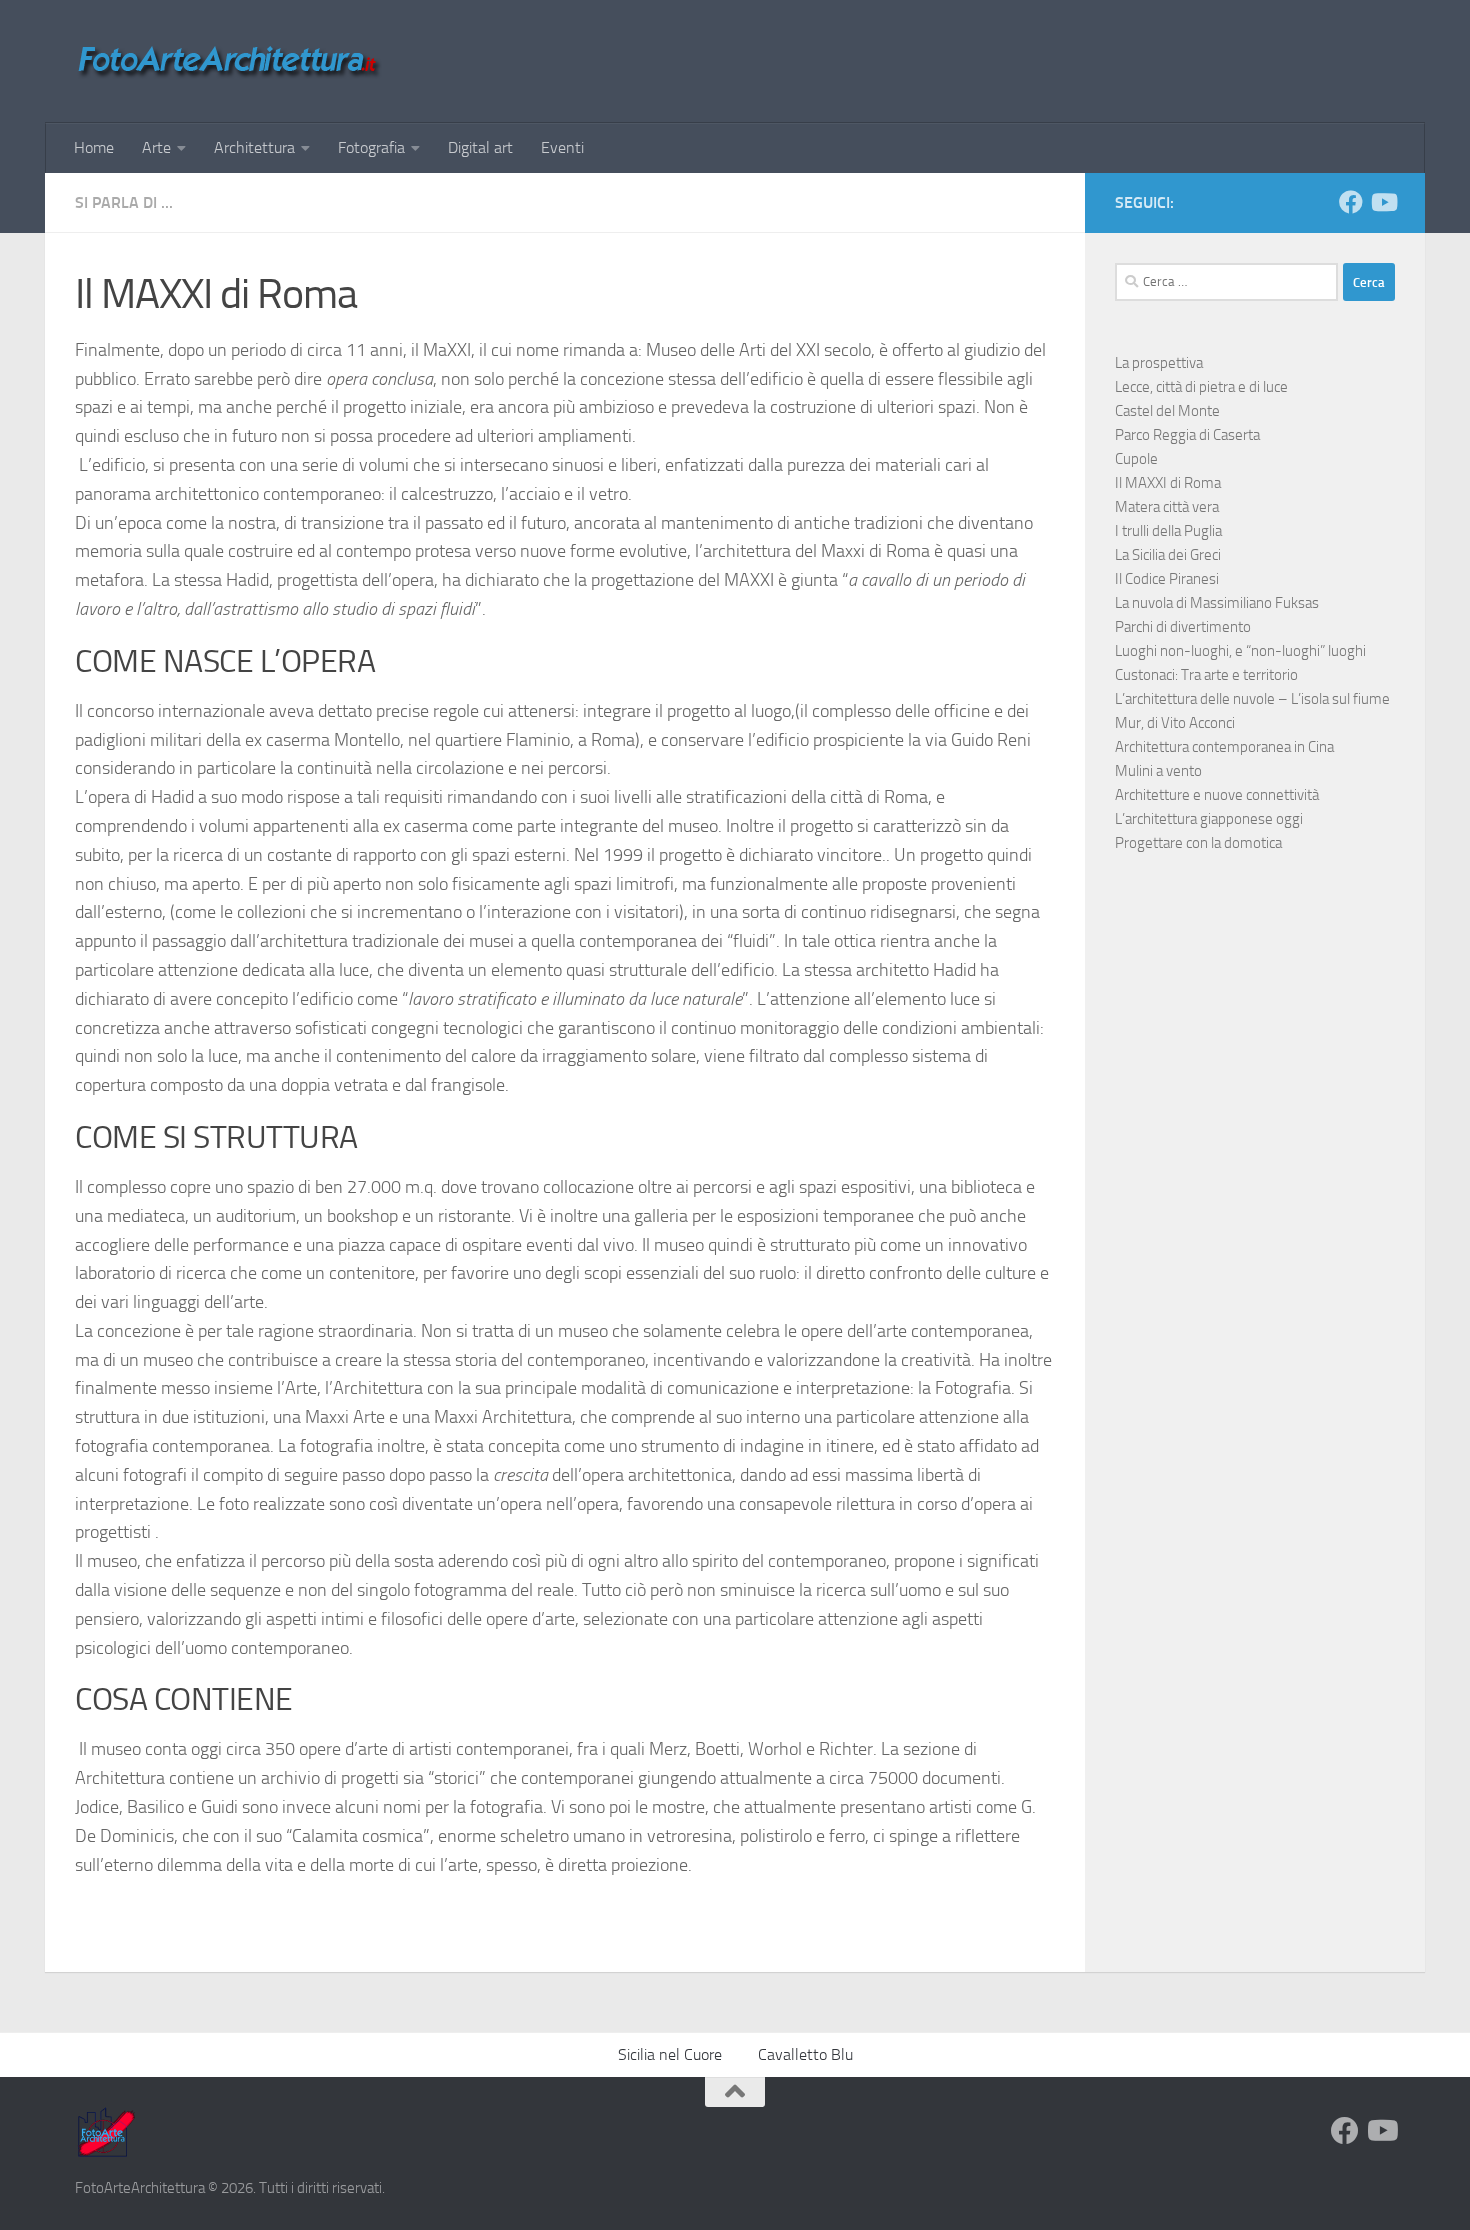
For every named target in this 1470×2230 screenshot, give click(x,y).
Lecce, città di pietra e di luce (1201, 387)
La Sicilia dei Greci (1168, 555)
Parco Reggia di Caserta (1187, 435)
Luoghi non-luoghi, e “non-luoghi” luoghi (1240, 651)
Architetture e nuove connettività (1217, 795)
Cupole (1136, 459)
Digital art (480, 147)
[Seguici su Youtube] (1383, 202)
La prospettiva (1159, 363)
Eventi (562, 147)
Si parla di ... (124, 202)
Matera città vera (1167, 507)
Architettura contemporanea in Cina (1224, 747)
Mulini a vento (1158, 771)
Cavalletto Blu (805, 2054)
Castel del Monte (1167, 411)
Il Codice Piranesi (1167, 579)
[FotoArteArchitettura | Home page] (228, 61)
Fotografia (371, 147)
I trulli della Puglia (1168, 531)
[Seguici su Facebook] (1351, 202)
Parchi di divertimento (1183, 627)
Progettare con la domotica (1198, 843)
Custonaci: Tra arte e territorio (1206, 675)
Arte (156, 147)
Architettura (254, 147)
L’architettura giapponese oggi (1209, 819)
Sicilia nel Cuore (670, 2054)
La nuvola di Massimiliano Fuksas (1217, 603)
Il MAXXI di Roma (1168, 483)
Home (94, 147)
